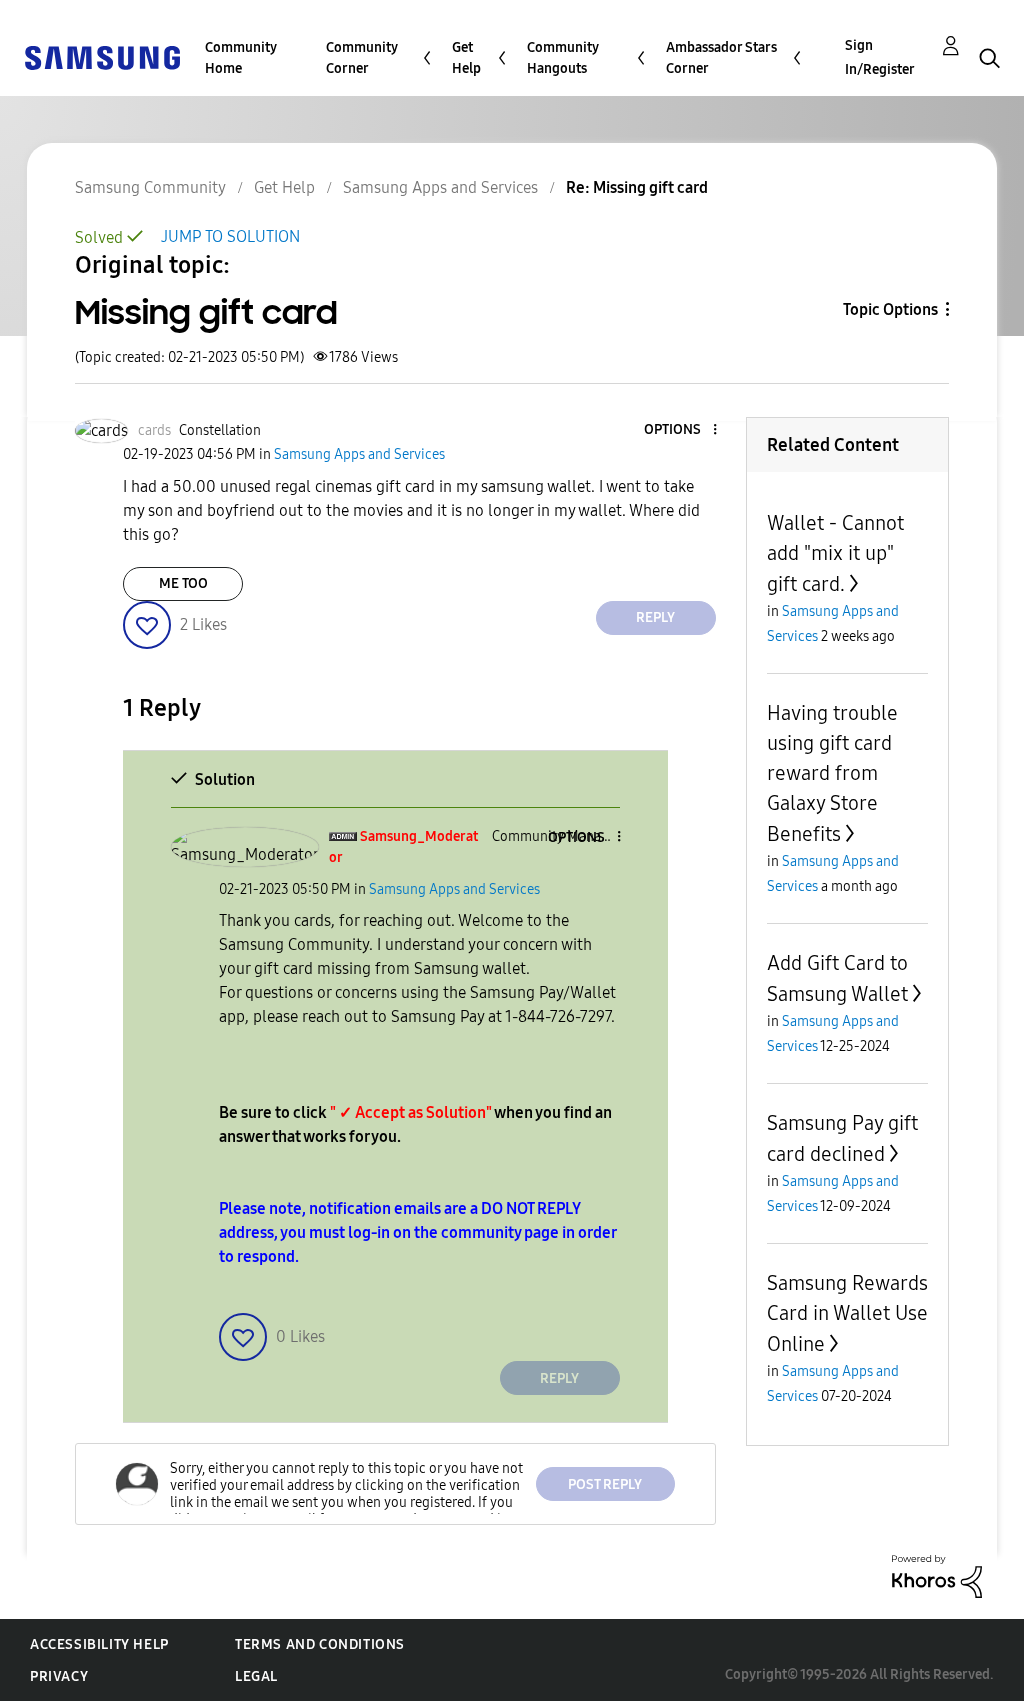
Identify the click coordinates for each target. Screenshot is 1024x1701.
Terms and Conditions (320, 1644)
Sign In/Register (880, 57)
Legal (256, 1676)
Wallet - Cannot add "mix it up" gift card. (835, 553)
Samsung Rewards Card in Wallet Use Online (847, 1313)
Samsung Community (150, 187)
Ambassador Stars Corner (721, 58)
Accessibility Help (99, 1644)
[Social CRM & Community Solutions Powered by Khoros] (937, 1575)
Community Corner (362, 58)
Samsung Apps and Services (440, 187)
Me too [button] (183, 583)
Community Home (241, 58)
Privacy (59, 1676)
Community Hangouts (563, 58)
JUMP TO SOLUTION (230, 236)
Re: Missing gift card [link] (637, 187)
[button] (681, 430)
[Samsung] (102, 56)
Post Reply (605, 1484)
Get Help (466, 58)
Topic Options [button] (890, 309)
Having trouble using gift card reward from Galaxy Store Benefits (832, 773)
